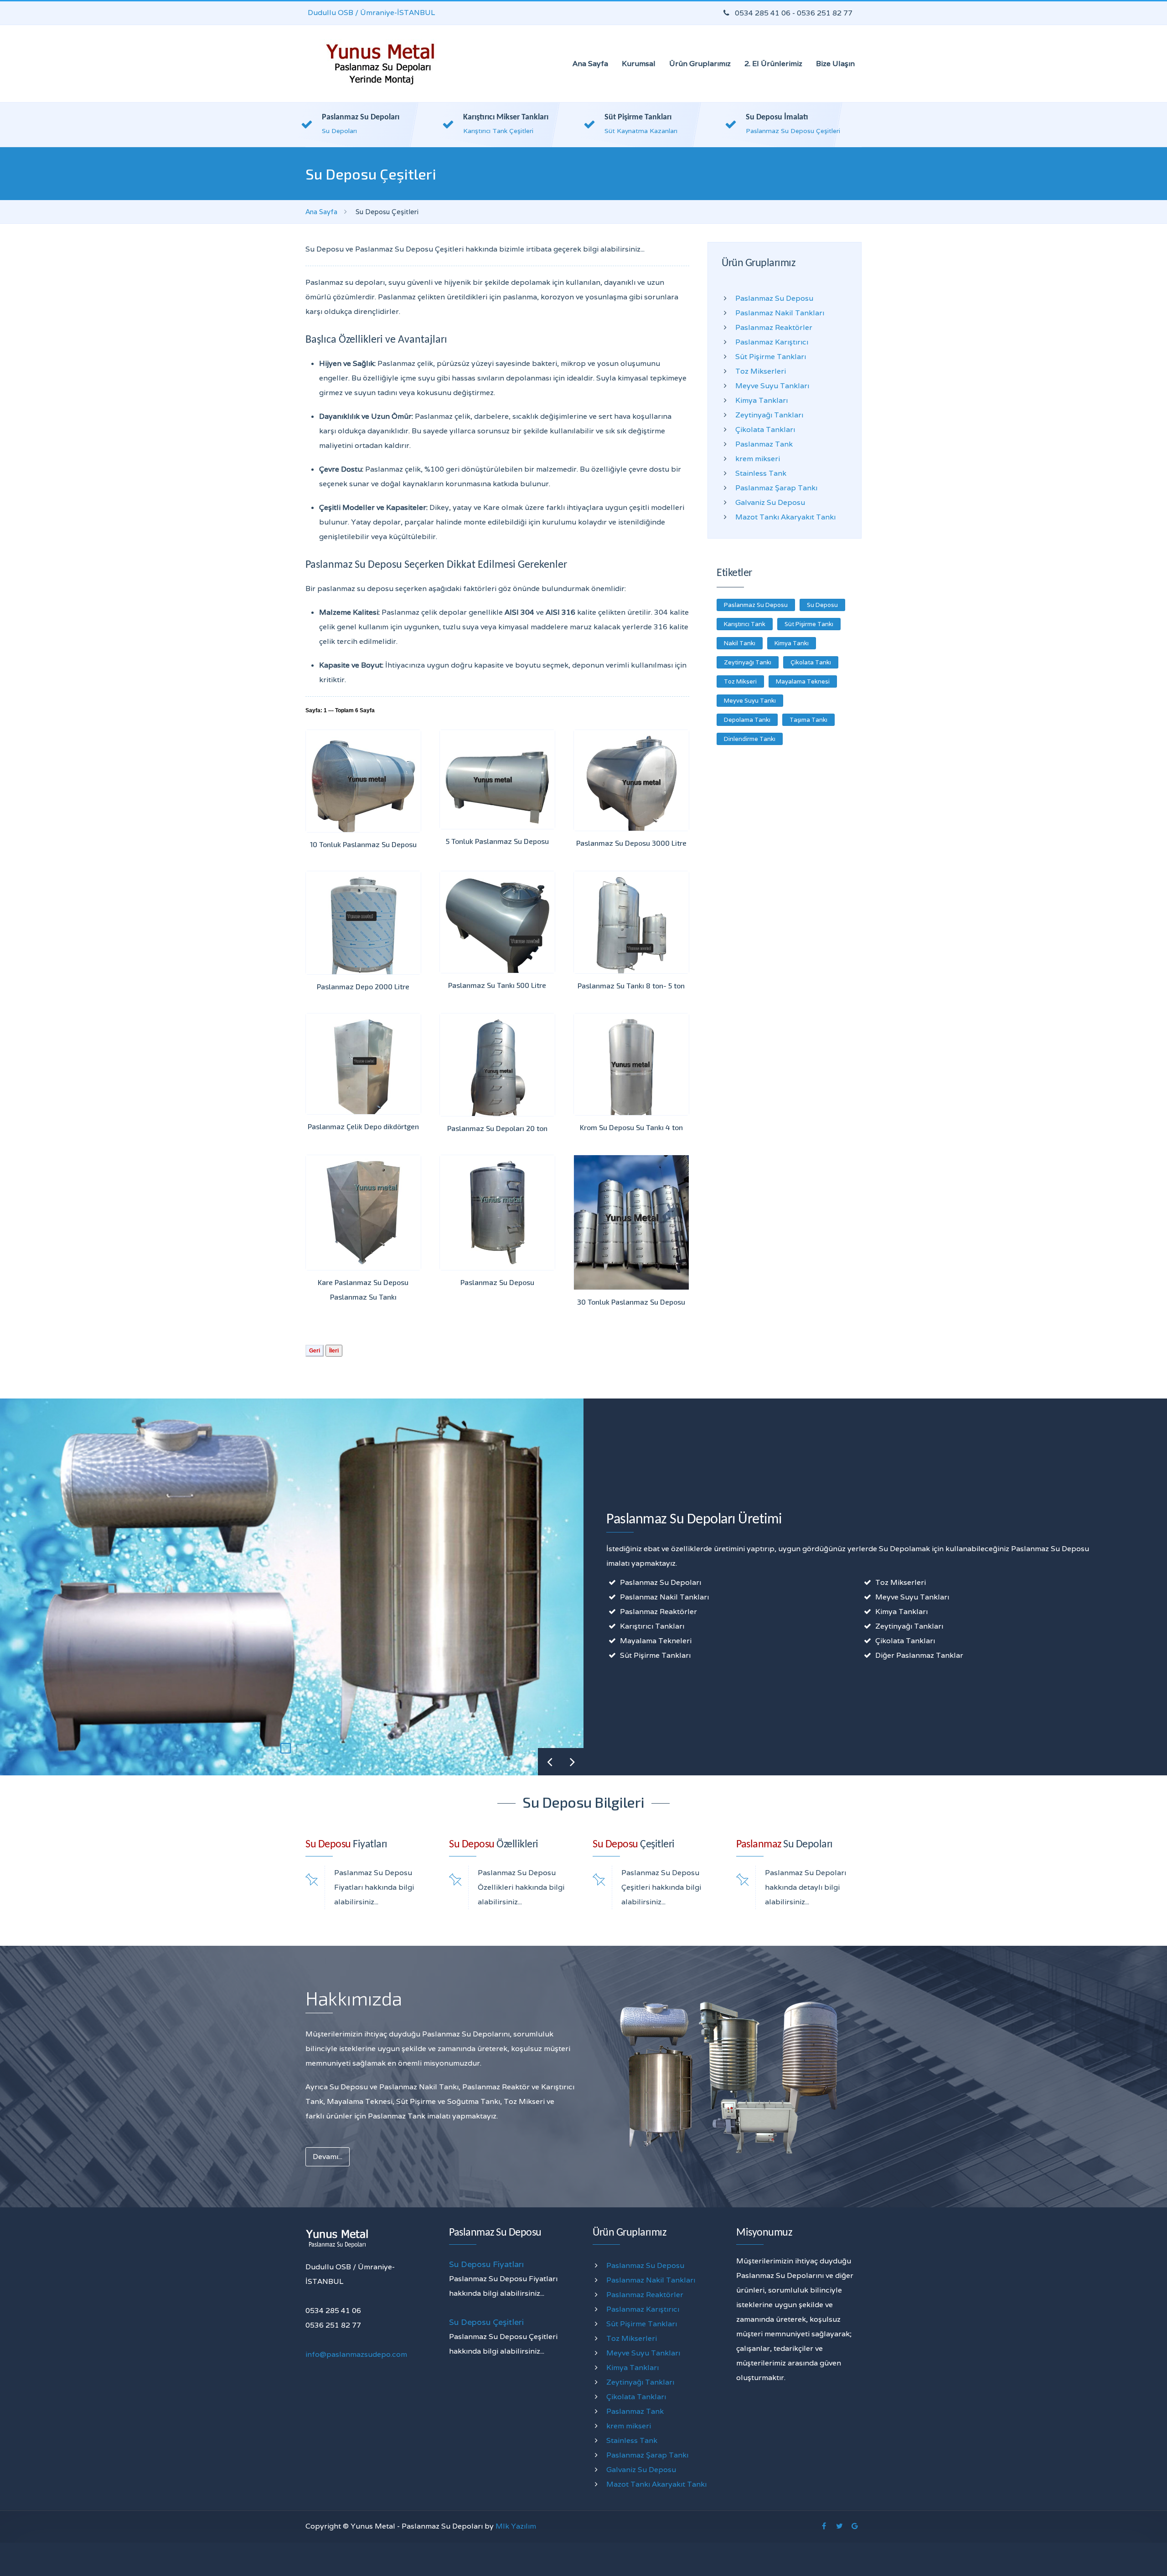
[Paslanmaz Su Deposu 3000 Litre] (631, 780)
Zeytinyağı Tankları (769, 415)
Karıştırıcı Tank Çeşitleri (498, 131)
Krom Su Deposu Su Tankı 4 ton (631, 1127)
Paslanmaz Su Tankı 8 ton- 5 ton (631, 985)
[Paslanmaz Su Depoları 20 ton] (497, 1065)
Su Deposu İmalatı (777, 117)
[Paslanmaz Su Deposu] (497, 1213)
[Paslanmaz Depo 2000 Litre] (363, 923)
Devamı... (328, 2157)
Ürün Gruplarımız (700, 64)
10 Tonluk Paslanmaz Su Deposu (363, 844)
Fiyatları (346, 1845)
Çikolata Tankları (765, 429)
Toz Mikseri (740, 681)
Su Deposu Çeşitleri (486, 2322)
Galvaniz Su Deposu (770, 502)
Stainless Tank (761, 473)
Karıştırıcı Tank (745, 624)
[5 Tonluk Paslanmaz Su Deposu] (497, 779)
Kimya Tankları (762, 400)
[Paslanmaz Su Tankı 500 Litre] (497, 922)
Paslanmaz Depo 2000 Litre (363, 986)
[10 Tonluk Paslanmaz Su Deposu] (363, 781)
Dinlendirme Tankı (750, 739)
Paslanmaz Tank (764, 444)
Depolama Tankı (747, 720)
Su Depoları (339, 131)
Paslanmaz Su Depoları (361, 117)
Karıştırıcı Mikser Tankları (506, 117)
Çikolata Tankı (811, 662)
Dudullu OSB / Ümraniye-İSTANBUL (371, 13)
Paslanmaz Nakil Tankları (780, 313)
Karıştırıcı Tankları (652, 1626)
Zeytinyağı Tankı (748, 662)
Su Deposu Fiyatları (486, 2264)
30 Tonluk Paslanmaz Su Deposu (631, 1302)
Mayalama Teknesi (803, 681)
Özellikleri (494, 1845)
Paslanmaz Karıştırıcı (772, 342)
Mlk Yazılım (516, 2526)
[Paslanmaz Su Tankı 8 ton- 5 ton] (631, 922)
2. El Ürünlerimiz (773, 64)
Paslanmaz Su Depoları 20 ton (497, 1128)
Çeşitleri (634, 1845)
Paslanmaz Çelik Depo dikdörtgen (363, 1126)
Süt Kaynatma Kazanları (641, 131)
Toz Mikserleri (761, 371)
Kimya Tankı (792, 643)
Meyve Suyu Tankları (772, 386)
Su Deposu (822, 605)
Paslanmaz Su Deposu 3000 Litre (631, 843)
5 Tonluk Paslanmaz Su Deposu (497, 841)
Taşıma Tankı (808, 720)
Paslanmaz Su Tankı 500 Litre (497, 985)
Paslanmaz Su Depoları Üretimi (694, 1520)
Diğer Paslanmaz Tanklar (919, 1655)
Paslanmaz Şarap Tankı (776, 488)
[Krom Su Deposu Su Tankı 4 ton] (631, 1064)
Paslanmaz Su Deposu (497, 1282)
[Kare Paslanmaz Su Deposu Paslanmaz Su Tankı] (363, 1213)
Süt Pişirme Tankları (638, 117)
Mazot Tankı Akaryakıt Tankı (785, 517)
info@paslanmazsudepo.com (356, 2354)
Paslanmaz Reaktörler (774, 327)
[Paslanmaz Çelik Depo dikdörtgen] (363, 1064)
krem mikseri (758, 459)
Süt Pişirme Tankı (809, 624)
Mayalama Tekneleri (656, 1641)
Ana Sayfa (590, 64)
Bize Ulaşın (835, 64)
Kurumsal (639, 64)
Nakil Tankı (740, 643)
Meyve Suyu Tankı (750, 701)
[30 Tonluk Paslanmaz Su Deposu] (631, 1222)
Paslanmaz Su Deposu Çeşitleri (793, 131)
